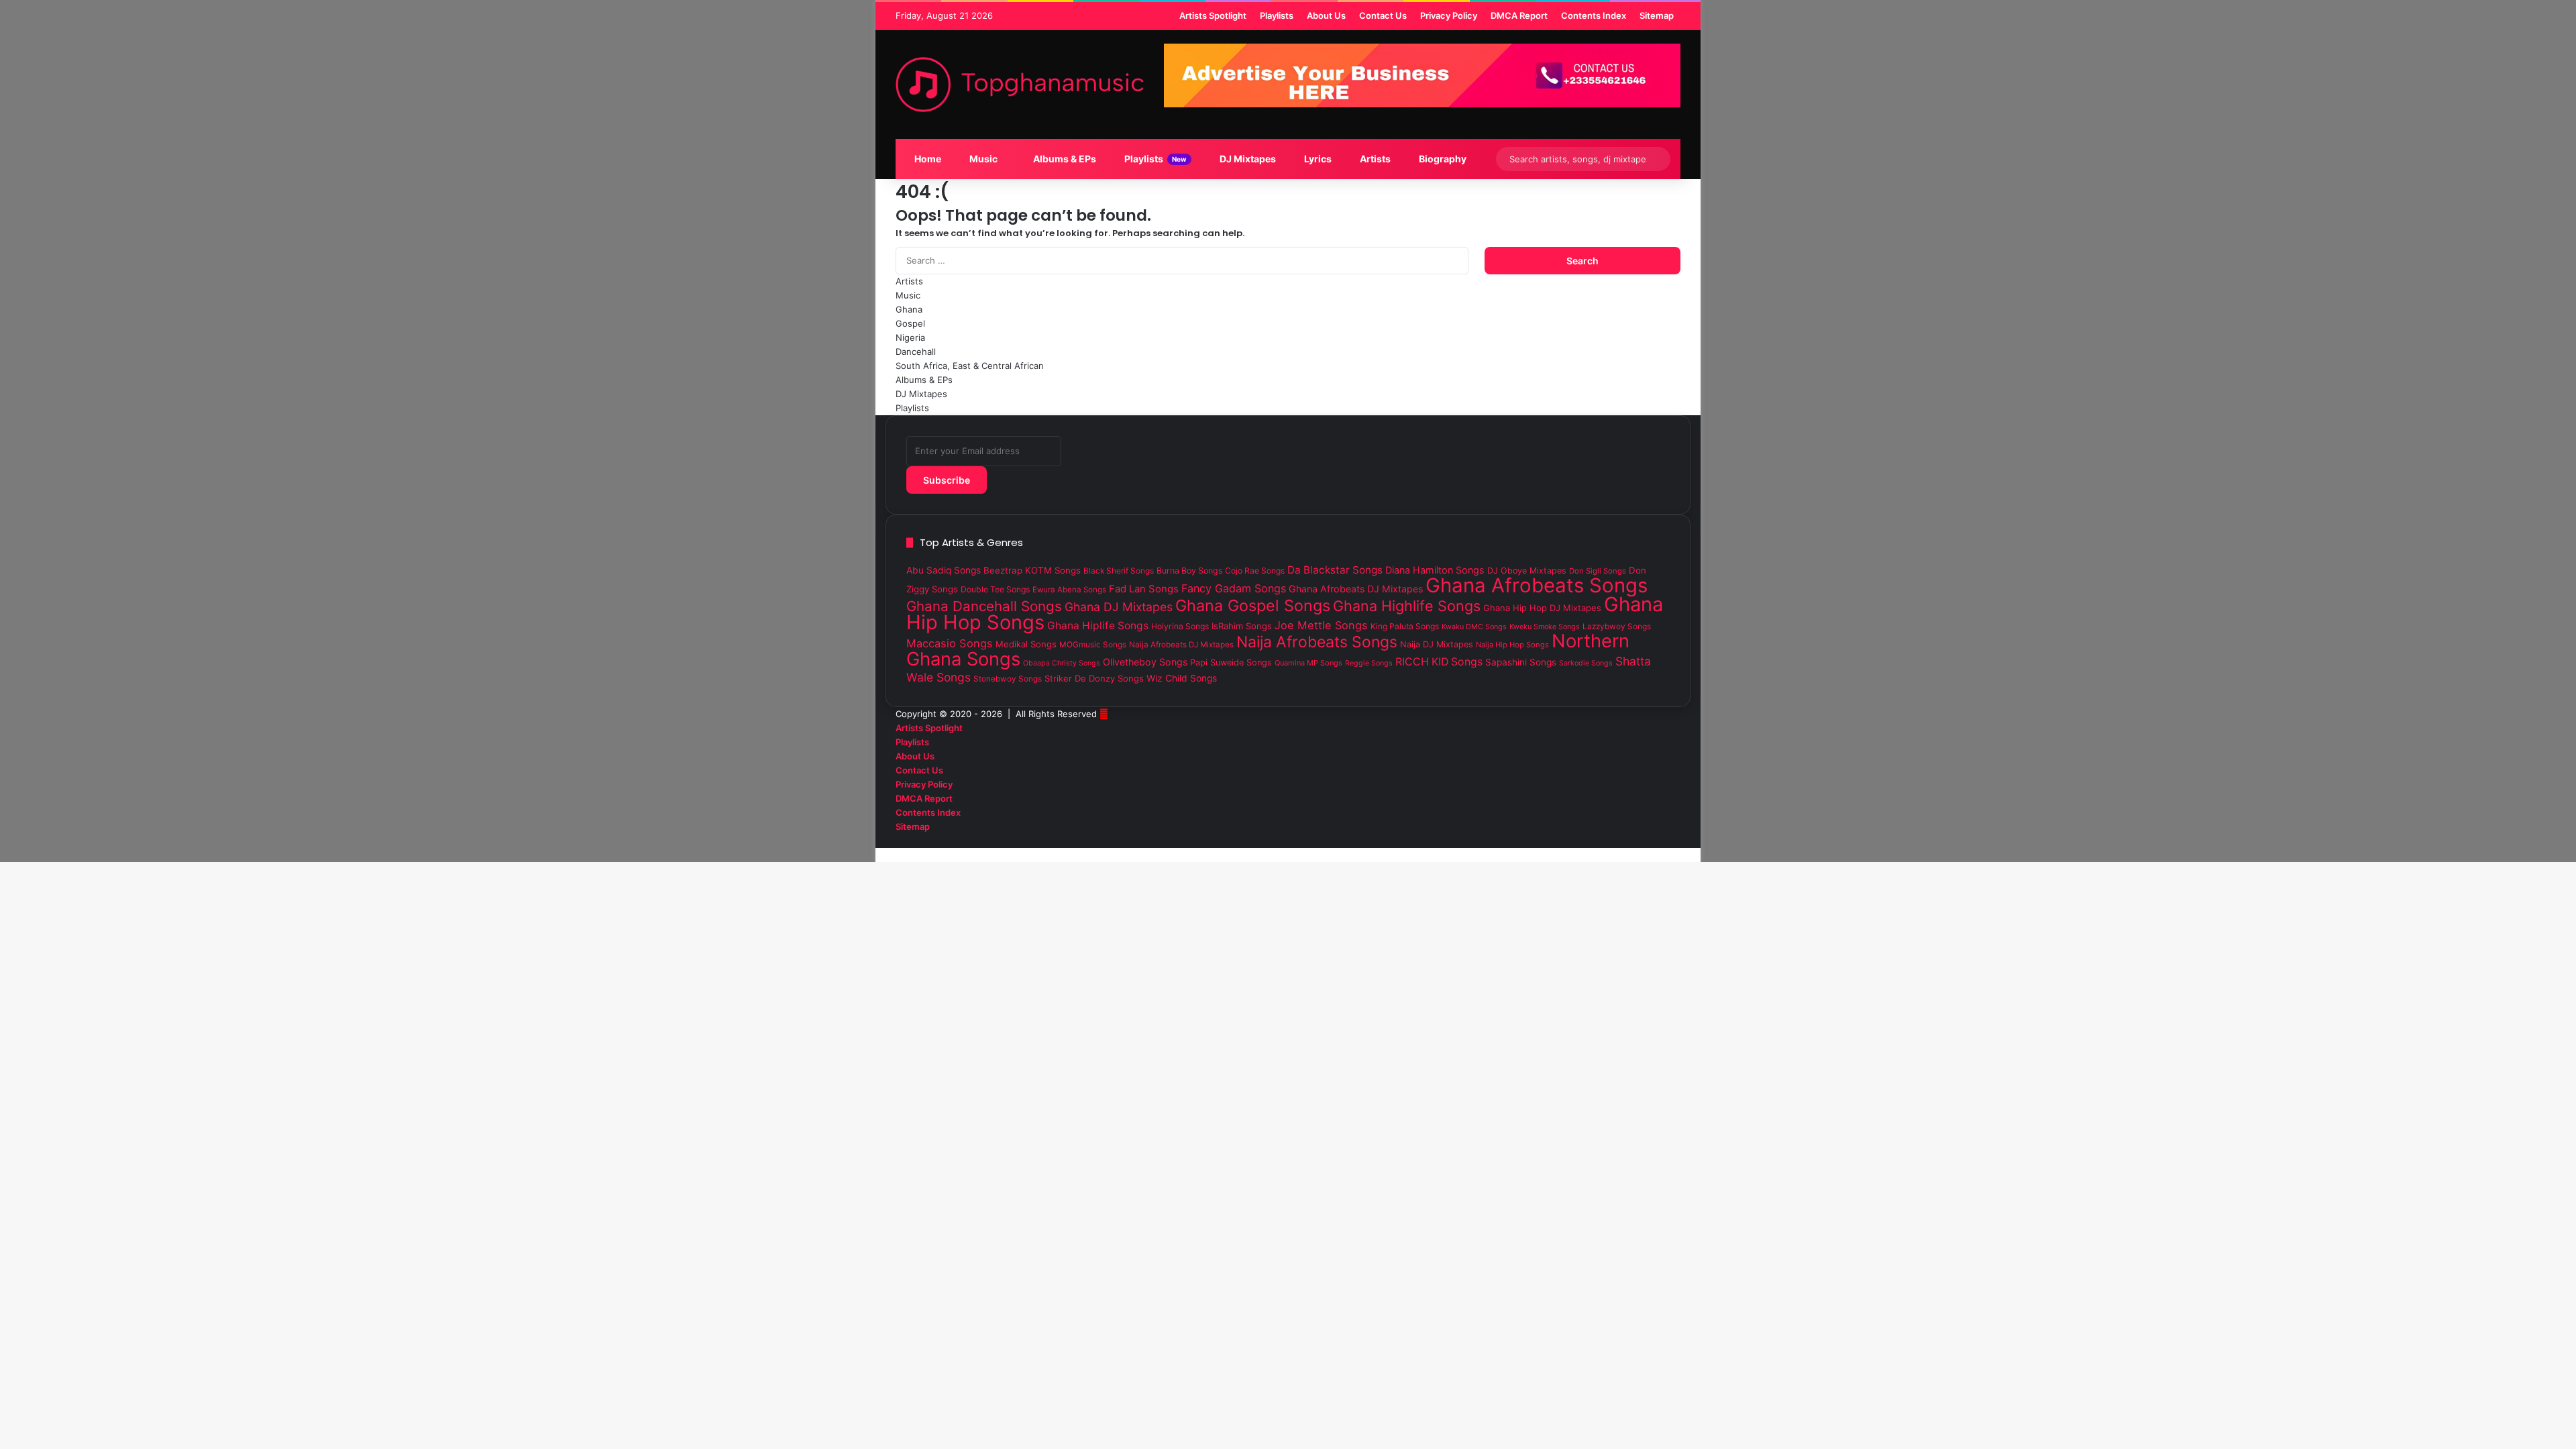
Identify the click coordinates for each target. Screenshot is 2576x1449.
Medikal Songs (1026, 644)
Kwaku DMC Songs (1474, 627)
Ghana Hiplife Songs (1098, 626)
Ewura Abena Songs (1069, 590)
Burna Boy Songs (1189, 571)
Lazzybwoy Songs (1617, 627)
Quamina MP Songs (1308, 663)
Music (982, 159)
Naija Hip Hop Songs (1512, 645)
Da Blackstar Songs (1335, 570)
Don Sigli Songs (1598, 571)
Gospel (910, 323)
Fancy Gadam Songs (1234, 588)
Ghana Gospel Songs (1253, 605)
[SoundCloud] (1656, 841)
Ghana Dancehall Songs (984, 606)
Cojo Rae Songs (1255, 571)
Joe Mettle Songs (1321, 625)
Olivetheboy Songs (1145, 662)
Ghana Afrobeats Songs (1537, 585)
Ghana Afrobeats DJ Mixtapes (1356, 589)
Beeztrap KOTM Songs (1032, 570)
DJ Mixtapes (1247, 159)
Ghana (909, 309)
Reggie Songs (1369, 663)
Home (927, 159)
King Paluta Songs (1405, 626)
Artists (1374, 159)
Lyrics (1317, 159)
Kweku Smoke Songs (1545, 627)
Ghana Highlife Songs (1407, 606)
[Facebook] (1677, 841)
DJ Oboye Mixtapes (1527, 571)
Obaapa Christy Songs (1062, 663)
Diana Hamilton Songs (1435, 570)
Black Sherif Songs (1119, 571)
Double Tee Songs (995, 589)
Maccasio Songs (950, 643)
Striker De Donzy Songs (1094, 678)
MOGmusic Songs (1093, 645)
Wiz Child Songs (1182, 678)
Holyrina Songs (1180, 626)
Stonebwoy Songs (1008, 679)
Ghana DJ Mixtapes (1119, 607)
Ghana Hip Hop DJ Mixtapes (1542, 608)
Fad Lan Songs (1144, 589)
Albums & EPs (1064, 159)
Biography (1442, 159)
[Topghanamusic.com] (1020, 85)
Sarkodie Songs (1586, 663)
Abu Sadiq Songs (944, 570)
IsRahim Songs (1242, 626)
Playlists (1155, 159)
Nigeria (910, 337)
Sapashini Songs (1521, 662)
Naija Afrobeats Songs (1317, 642)
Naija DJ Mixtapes (1437, 644)
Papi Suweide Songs (1231, 662)
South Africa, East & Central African (970, 366)
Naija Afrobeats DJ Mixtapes (1181, 645)
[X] (1666, 841)
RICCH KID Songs (1439, 662)
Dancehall (916, 352)
